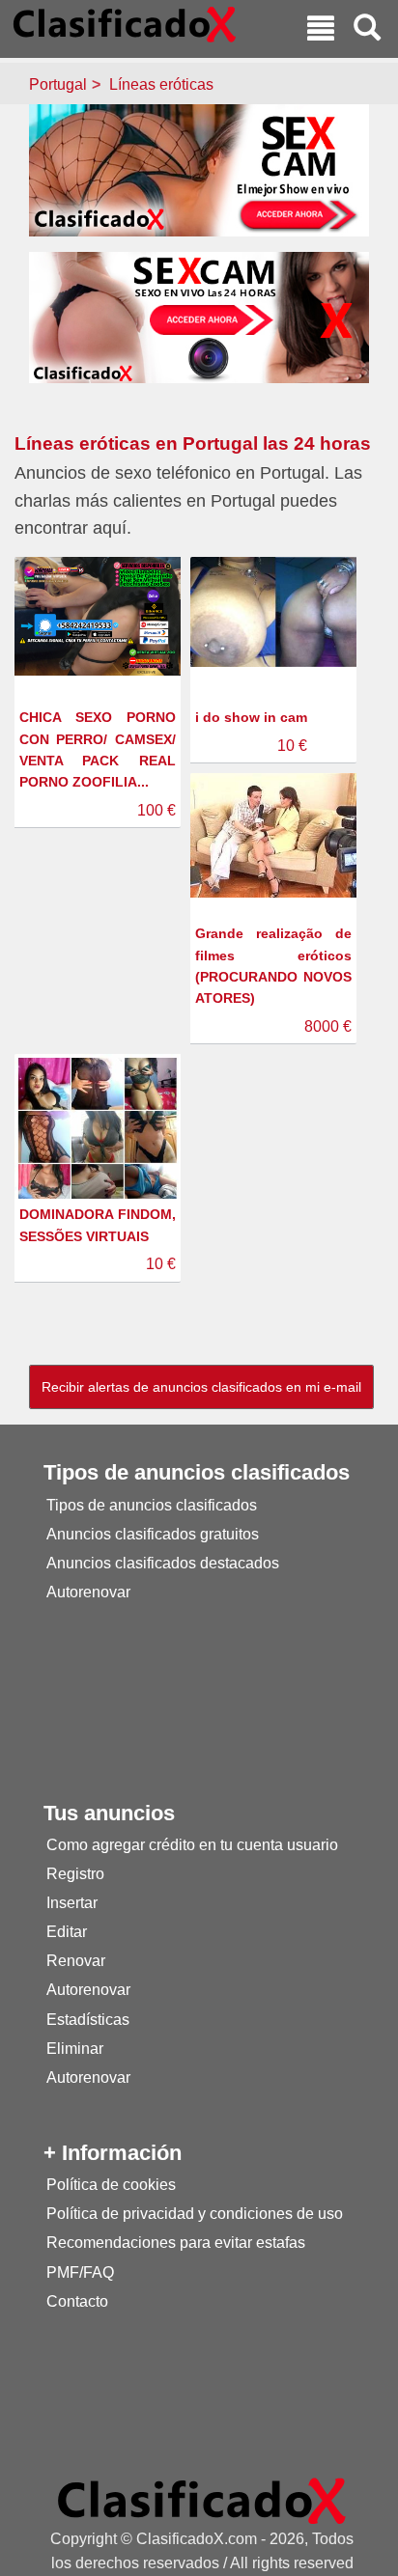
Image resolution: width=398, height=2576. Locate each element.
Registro (75, 1874)
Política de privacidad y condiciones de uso (195, 2214)
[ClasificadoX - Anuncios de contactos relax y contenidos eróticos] (202, 2500)
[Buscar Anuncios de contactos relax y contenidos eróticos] (367, 30)
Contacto (77, 2301)
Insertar (72, 1903)
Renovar (76, 1961)
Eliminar (75, 2049)
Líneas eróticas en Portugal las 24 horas (193, 443)
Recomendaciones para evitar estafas (176, 2243)
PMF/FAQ (80, 2272)
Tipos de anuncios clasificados (152, 1505)
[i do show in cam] (276, 611)
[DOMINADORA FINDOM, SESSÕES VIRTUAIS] (100, 1136)
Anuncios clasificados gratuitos (153, 1534)
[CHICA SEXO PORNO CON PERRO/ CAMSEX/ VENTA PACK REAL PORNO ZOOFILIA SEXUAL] (100, 615)
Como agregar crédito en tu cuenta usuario (192, 1845)
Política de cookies (111, 2185)
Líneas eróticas (161, 84)
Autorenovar (88, 1592)
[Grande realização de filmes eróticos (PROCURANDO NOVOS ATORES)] (276, 834)
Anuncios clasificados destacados (163, 1563)
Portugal (58, 84)
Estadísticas (88, 2020)
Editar (67, 1932)
